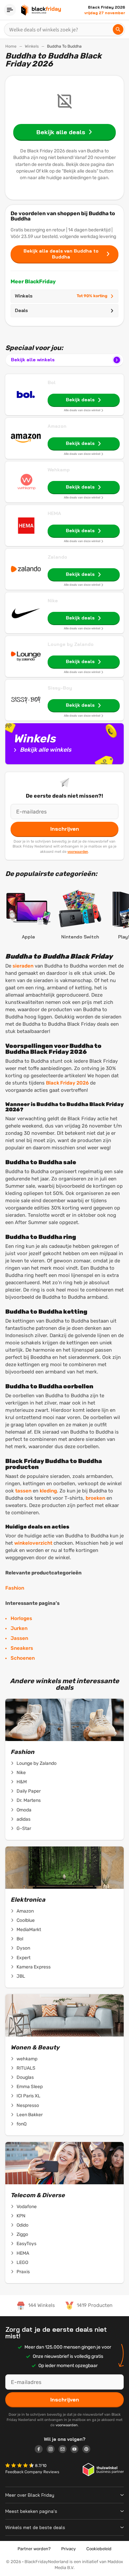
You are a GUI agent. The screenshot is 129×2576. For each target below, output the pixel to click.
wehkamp (27, 2059)
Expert (23, 1958)
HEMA (54, 513)
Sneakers (22, 1648)
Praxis (23, 2272)
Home (11, 46)
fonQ (21, 2124)
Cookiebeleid (99, 2549)
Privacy (68, 2549)
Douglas (25, 2077)
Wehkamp (59, 470)
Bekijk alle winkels (33, 360)
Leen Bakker (30, 2115)
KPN (21, 2216)
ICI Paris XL (28, 2096)
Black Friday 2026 (67, 1083)
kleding (48, 1491)
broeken (95, 1498)
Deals (21, 310)
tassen (23, 1491)
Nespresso (28, 2105)
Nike (53, 601)
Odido (22, 2225)
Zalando (57, 557)
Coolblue (26, 1920)
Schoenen (23, 1658)
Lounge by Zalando (71, 644)
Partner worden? (34, 2549)
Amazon (57, 426)
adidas (23, 1819)
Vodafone (27, 2207)
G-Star (24, 1828)
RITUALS (26, 2068)
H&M (22, 1782)
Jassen (19, 1638)
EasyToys (26, 2244)
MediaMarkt (29, 1930)
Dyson (23, 1948)
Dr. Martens (29, 1800)
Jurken (19, 1628)
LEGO (22, 2262)
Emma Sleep (30, 2087)
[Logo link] (41, 2450)
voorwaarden (78, 852)
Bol (52, 382)
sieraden (23, 966)
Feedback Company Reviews (32, 2472)
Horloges (21, 1618)
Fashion (16, 1588)
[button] (20, 2466)
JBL (21, 1976)
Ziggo (22, 2234)
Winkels (32, 46)
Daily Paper (29, 1791)
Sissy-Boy (60, 688)
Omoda (24, 1810)
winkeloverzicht (33, 1543)
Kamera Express (34, 1967)
